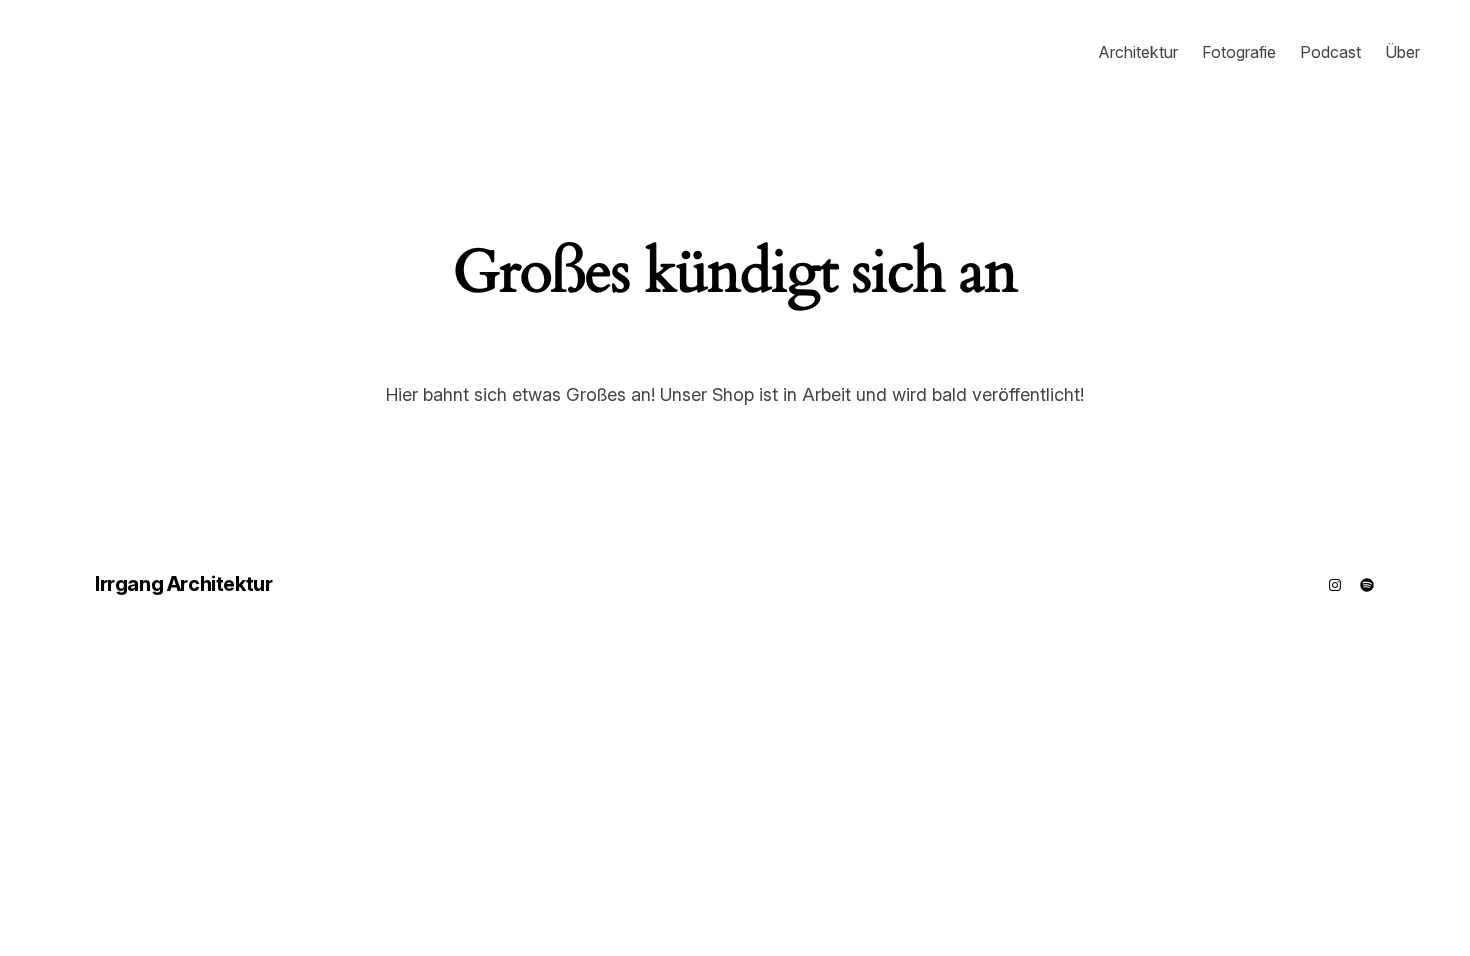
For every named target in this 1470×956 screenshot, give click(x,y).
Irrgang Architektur (183, 584)
